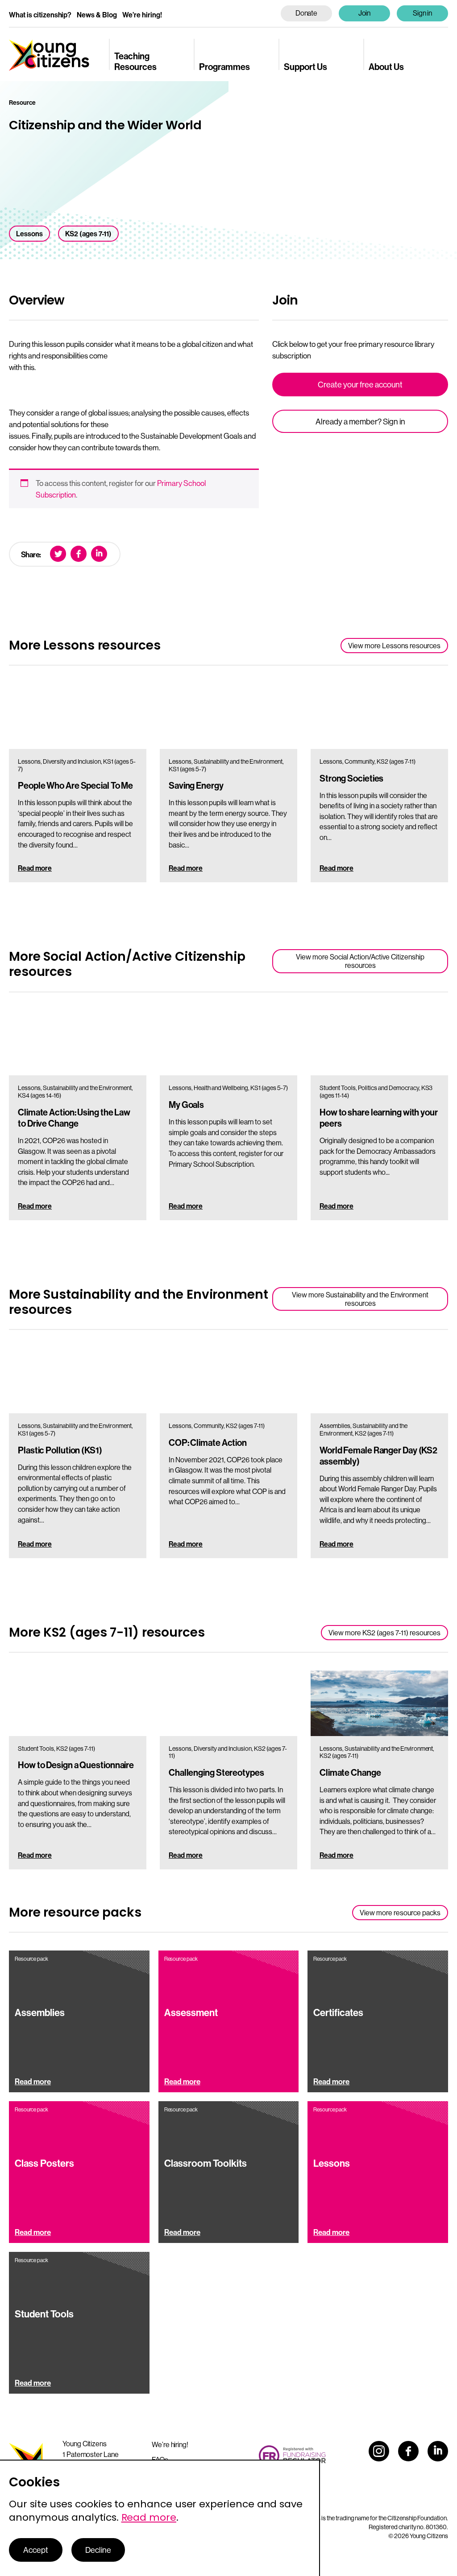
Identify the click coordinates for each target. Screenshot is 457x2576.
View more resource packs (400, 1913)
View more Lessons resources (394, 646)
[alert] (160, 2518)
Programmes (224, 66)
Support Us (305, 66)
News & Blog (97, 15)
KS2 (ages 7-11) (88, 234)
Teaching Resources (135, 61)
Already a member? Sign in (360, 422)
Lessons (29, 234)
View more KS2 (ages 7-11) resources (384, 1633)
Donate (307, 13)
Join (365, 13)
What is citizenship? (40, 15)
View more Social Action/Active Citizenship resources (360, 961)
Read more (35, 868)
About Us (386, 66)
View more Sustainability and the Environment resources (360, 1299)
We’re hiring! (142, 15)
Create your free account (360, 385)
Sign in (423, 13)
